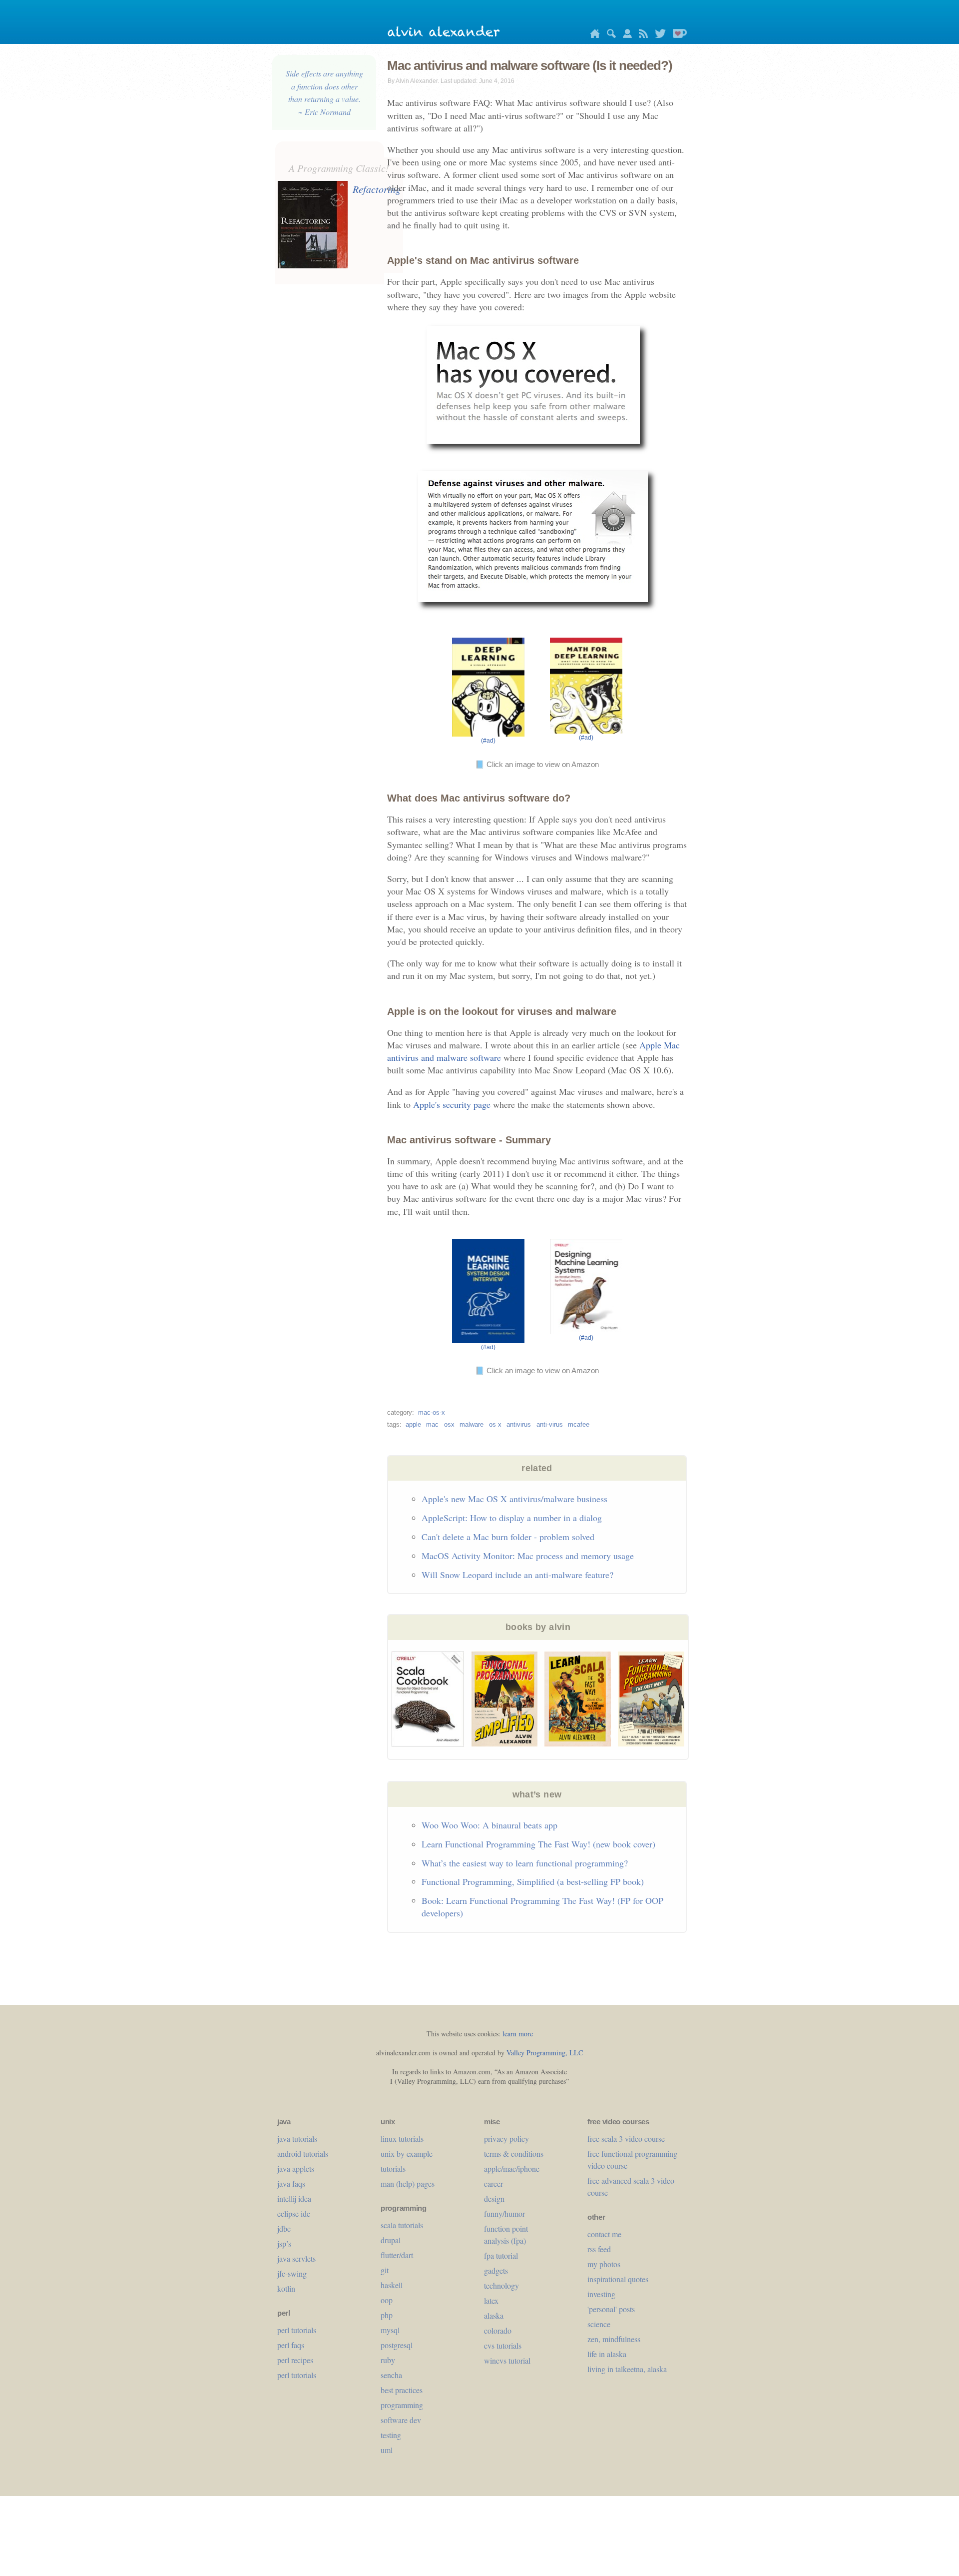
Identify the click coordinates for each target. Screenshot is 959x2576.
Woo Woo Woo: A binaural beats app (489, 1825)
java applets (296, 2168)
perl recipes (295, 2360)
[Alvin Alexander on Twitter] (658, 35)
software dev (401, 2420)
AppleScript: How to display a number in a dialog (512, 1518)
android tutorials (303, 2153)
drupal (391, 2240)
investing (601, 2294)
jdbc (284, 2228)
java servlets (296, 2258)
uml (387, 2450)
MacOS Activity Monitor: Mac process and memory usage (528, 1556)
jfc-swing (292, 2273)
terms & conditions (514, 2153)
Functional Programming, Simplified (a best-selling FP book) (533, 1881)
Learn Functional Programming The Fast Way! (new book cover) (538, 1844)
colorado (498, 2330)
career (493, 2183)
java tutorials (297, 2139)
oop (387, 2300)
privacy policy (506, 2139)
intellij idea (294, 2198)
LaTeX (491, 2300)
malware (472, 1424)
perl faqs (291, 2345)
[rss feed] (641, 35)
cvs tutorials (503, 2345)
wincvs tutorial (507, 2360)
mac (432, 1424)
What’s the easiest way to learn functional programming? (525, 1863)
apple (413, 1424)
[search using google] (609, 35)
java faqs (291, 2183)
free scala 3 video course (626, 2139)
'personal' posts (611, 2309)
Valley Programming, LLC (545, 2053)
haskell (392, 2285)
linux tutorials (402, 2139)
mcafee (579, 1424)
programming (402, 2405)
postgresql (397, 2345)
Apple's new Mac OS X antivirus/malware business (514, 1499)
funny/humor (504, 2213)
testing (391, 2435)
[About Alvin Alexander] (625, 35)
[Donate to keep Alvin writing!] (677, 35)
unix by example (407, 2153)
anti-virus (550, 1424)
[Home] (592, 35)
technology (501, 2285)
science (599, 2324)
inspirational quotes (618, 2279)
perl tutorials (297, 2330)
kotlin (286, 2288)
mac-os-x (432, 1412)
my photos (604, 2264)
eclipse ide (294, 2213)
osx (449, 1424)
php (387, 2315)
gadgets (496, 2270)
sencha (391, 2375)
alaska (494, 2315)
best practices (402, 2390)
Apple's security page (452, 1104)
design (494, 2198)
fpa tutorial (501, 2255)
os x (495, 1424)
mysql (390, 2330)
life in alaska (607, 2354)
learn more (518, 2034)
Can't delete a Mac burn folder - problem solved (508, 1537)
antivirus (519, 1424)
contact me (604, 2234)
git (385, 2270)
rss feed (599, 2249)
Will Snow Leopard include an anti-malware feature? (517, 1575)
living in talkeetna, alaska (627, 2369)
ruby (388, 2360)
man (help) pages (408, 2183)
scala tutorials (402, 2225)
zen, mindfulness (614, 2339)
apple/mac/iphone (512, 2168)
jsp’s (284, 2243)
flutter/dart (397, 2255)
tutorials (393, 2168)
